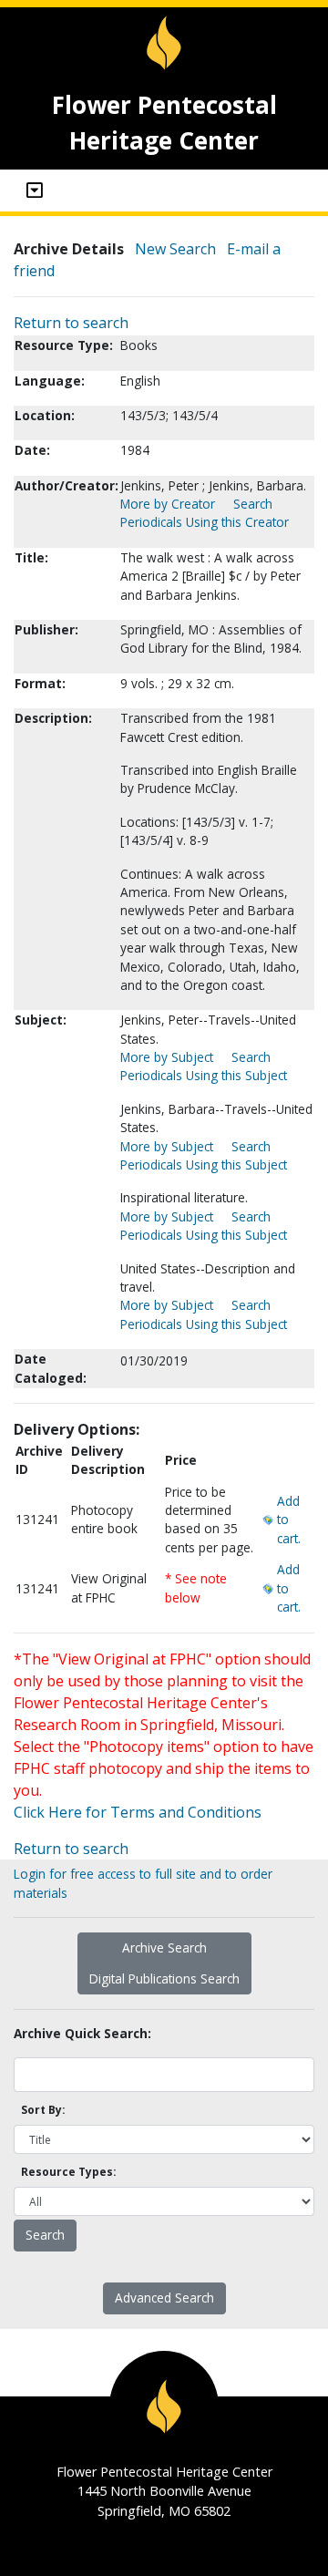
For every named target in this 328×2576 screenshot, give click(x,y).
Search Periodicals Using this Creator (205, 513)
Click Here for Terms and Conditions (138, 1812)
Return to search (71, 323)
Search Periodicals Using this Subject (204, 1066)
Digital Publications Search (164, 1978)
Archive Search (164, 1947)
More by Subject (167, 1057)
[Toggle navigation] (35, 191)
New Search (175, 249)
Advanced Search (164, 2298)
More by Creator (168, 504)
